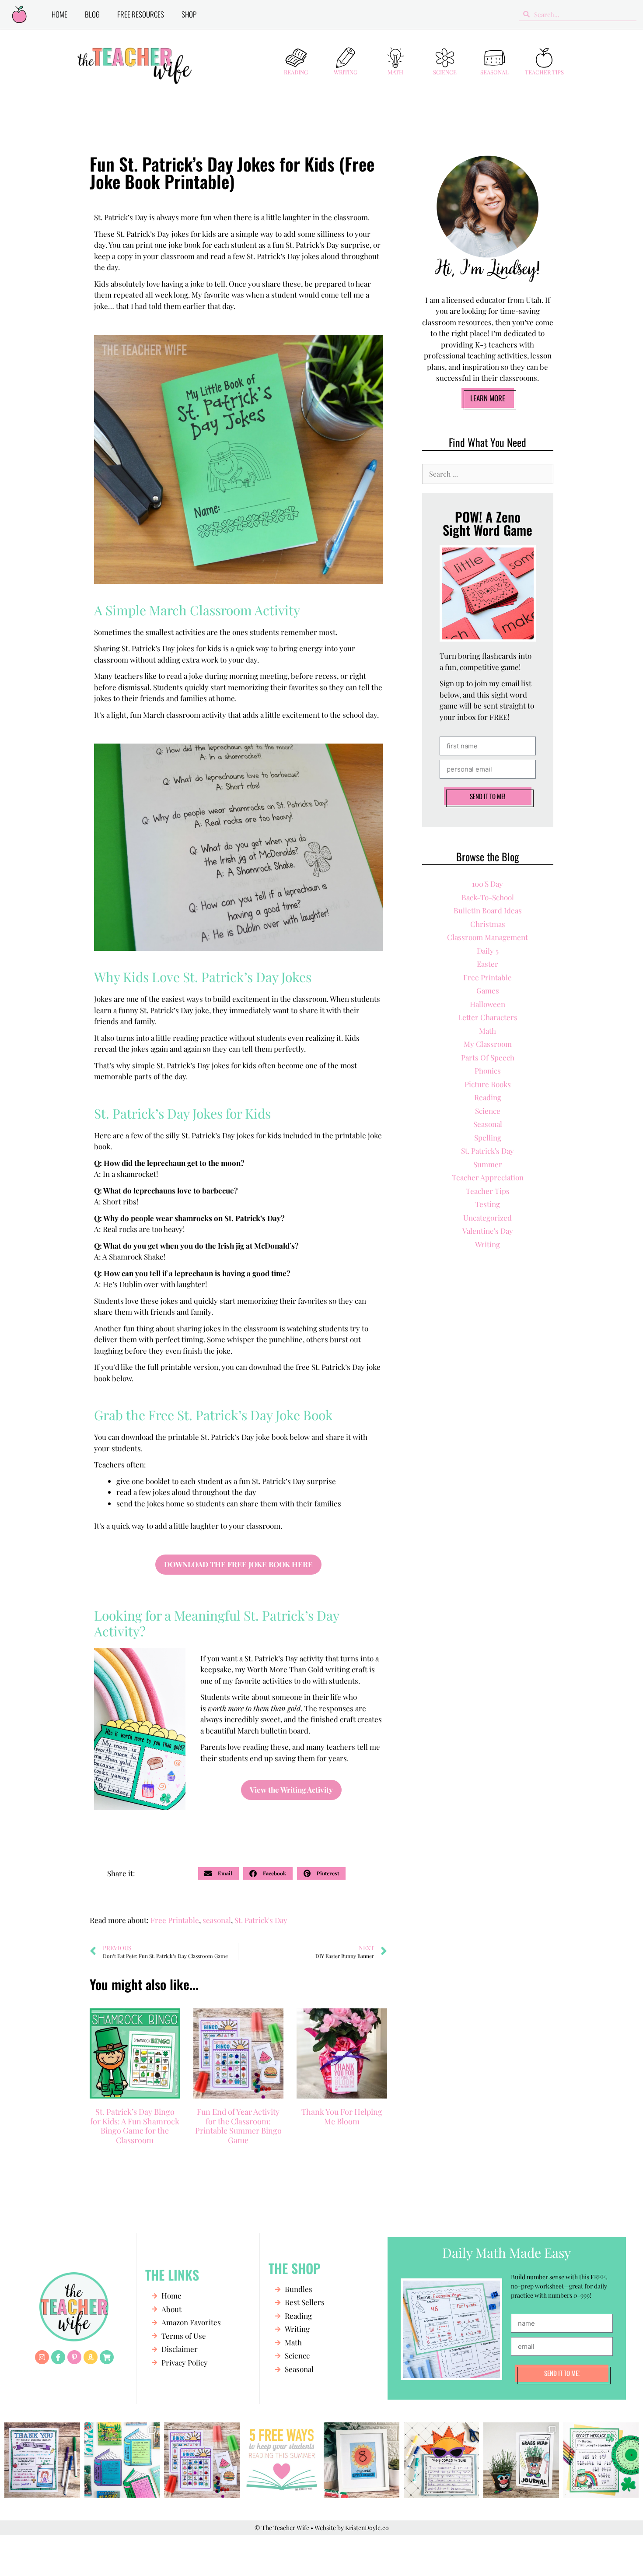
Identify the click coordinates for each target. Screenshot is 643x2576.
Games (488, 990)
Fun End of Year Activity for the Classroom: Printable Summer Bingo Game (238, 2126)
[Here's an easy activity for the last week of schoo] (202, 2460)
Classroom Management (487, 937)
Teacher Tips (544, 72)
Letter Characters (488, 1017)
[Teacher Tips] (544, 58)
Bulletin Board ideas (488, 910)
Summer (488, 1164)
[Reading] (296, 58)
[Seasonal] (495, 58)
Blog (92, 14)
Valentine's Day (488, 1231)
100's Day (487, 884)
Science (445, 72)
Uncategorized (487, 1218)
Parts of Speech (488, 1057)
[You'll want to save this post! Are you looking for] (282, 2460)
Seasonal (494, 72)
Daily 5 (488, 951)
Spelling (488, 1137)
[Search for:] (488, 474)
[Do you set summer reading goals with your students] (122, 2460)
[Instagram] (42, 2357)
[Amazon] (91, 2357)
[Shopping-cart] (107, 2357)
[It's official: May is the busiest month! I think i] (442, 2460)
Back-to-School (488, 897)
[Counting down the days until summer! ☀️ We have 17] (362, 2460)
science (488, 1111)
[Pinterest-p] (74, 2357)
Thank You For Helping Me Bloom (342, 2116)
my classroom (488, 1044)
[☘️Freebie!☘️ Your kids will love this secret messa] (601, 2460)
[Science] (445, 58)
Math (395, 72)
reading (488, 1097)
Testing (487, 1204)
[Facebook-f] (58, 2357)
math (487, 1031)
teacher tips (488, 1191)
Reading (296, 72)
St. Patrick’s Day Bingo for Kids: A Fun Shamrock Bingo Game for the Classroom (135, 2126)
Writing (346, 72)
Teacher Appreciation (488, 1177)
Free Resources (141, 14)
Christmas (488, 924)
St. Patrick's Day (261, 1920)
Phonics (488, 1070)
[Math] (395, 58)
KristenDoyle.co (367, 2528)
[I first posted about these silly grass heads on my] (521, 2460)
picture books (488, 1084)
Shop (189, 14)
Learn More (488, 398)
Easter (487, 964)
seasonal (217, 1920)
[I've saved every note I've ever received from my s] (42, 2460)
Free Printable (175, 1920)
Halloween (487, 1004)
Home (59, 14)
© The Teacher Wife (282, 2528)
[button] (218, 1873)
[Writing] (346, 58)
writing (487, 1244)
